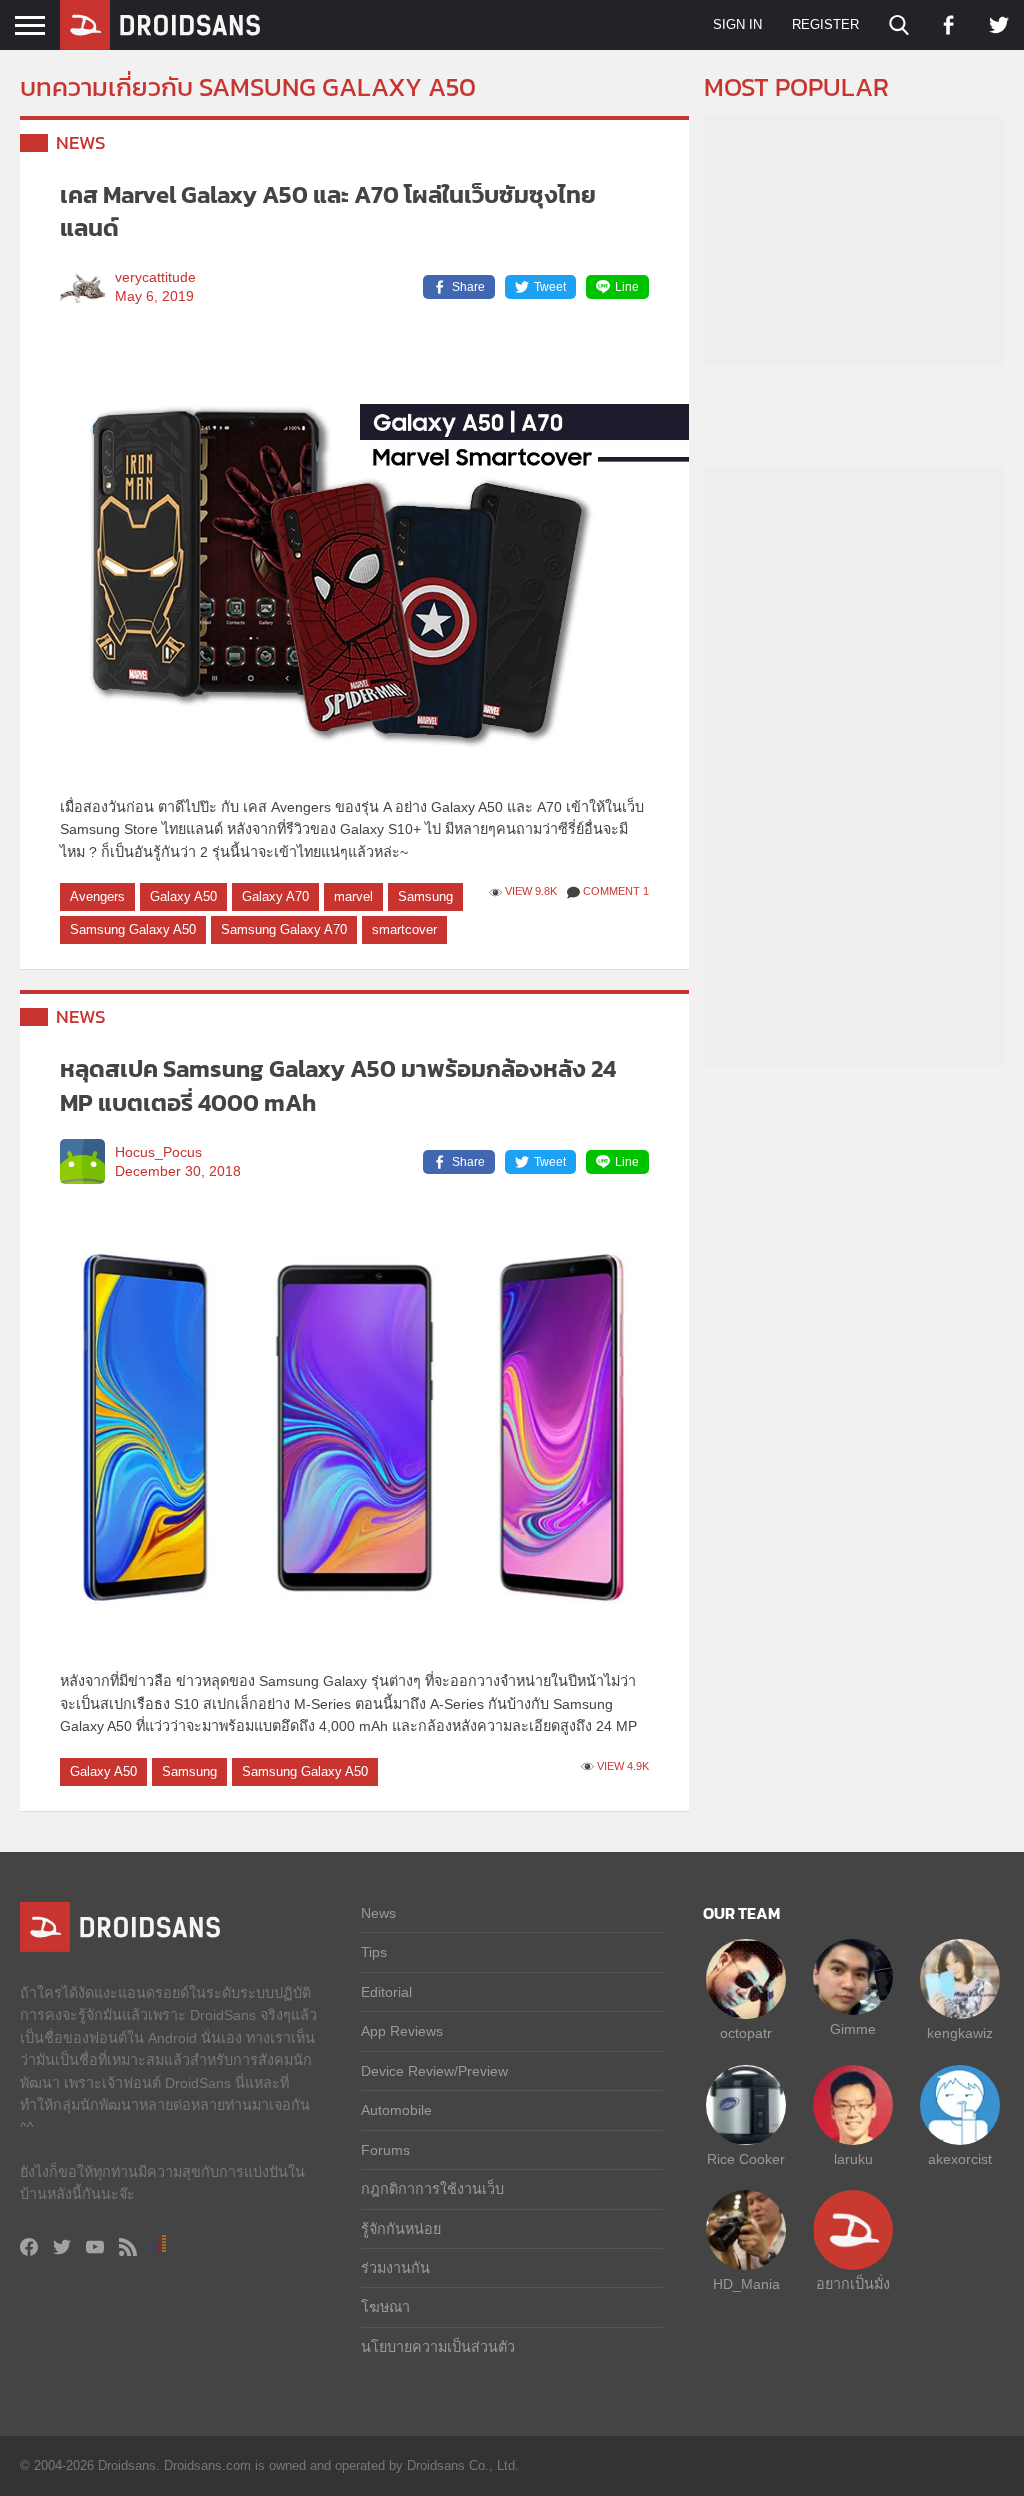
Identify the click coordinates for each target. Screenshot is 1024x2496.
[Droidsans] (160, 25)
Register (825, 24)
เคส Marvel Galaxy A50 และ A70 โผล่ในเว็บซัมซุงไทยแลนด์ (328, 211)
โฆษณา (385, 2307)
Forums (385, 2150)
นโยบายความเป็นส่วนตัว (438, 2347)
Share (468, 287)
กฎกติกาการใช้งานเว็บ (432, 2189)
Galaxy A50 (183, 896)
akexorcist (960, 2159)
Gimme (853, 2029)
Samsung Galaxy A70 (284, 929)
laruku (853, 2159)
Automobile (396, 2110)
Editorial (386, 1992)
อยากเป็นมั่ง (853, 2284)
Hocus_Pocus (158, 1152)
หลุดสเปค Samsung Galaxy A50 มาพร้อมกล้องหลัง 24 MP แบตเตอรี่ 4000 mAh (338, 1085)
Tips (374, 1952)
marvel (353, 896)
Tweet (550, 287)
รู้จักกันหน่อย (401, 2229)
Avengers (97, 896)
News (81, 142)
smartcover (404, 929)
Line (627, 287)
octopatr (746, 2033)
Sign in (737, 24)
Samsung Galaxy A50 (133, 929)
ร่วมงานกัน (395, 2268)
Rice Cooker (746, 2159)
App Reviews (402, 2031)
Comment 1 (616, 891)
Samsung (425, 896)
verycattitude (155, 277)
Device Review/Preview (434, 2071)
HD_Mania (746, 2284)
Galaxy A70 (275, 896)
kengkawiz (960, 2033)
